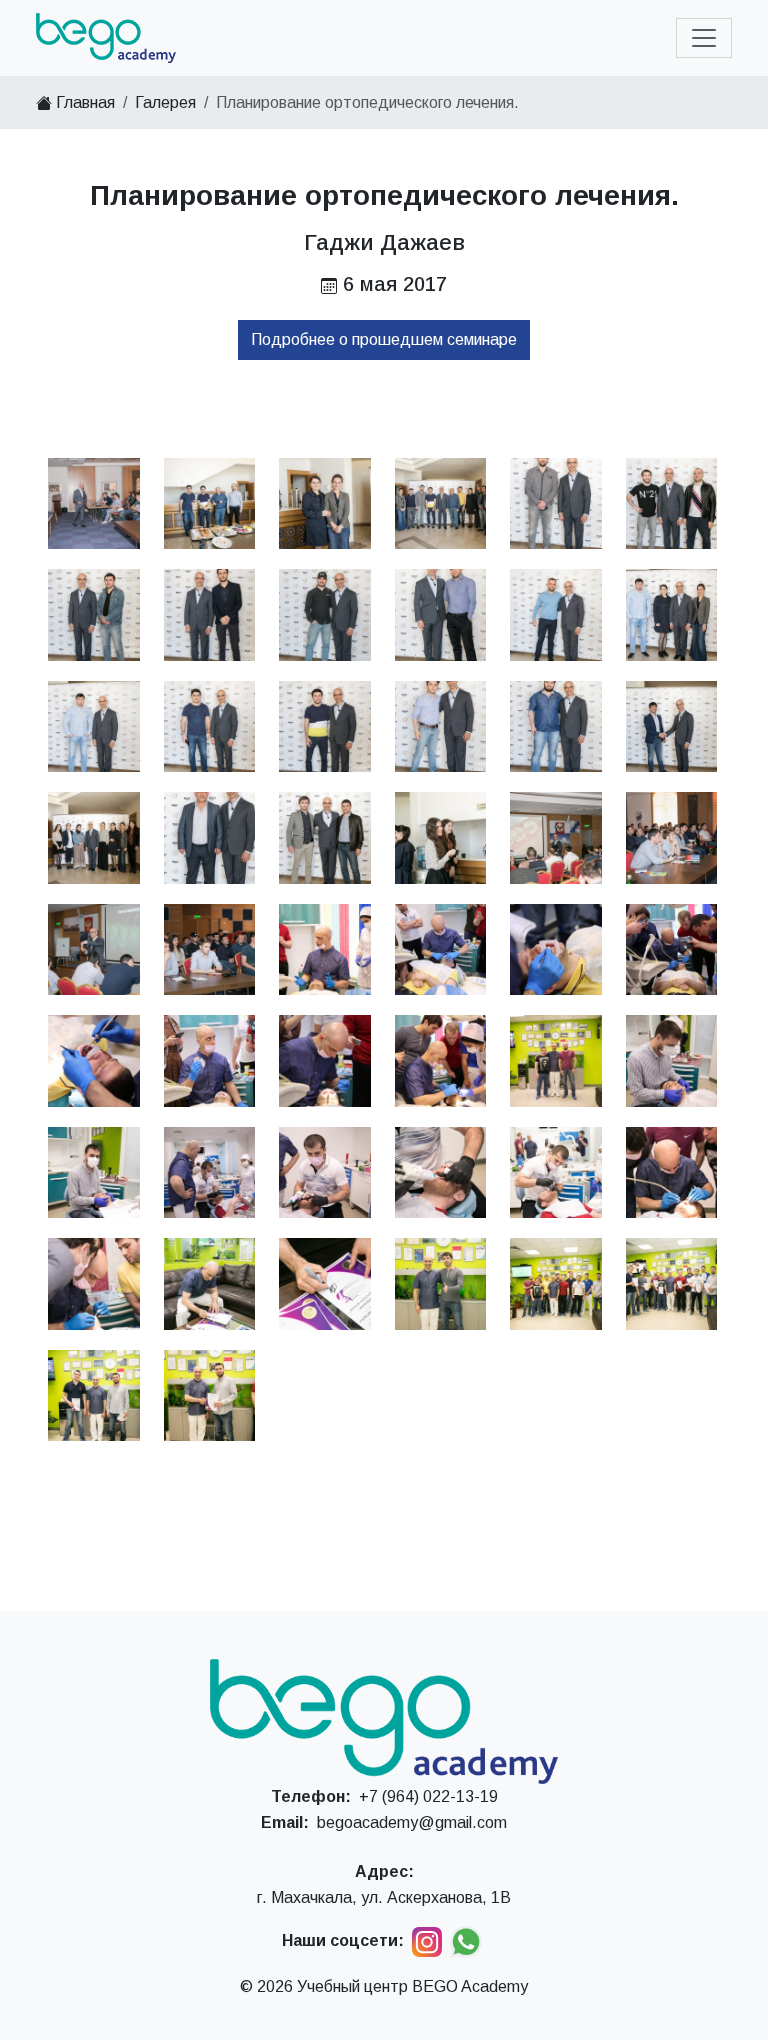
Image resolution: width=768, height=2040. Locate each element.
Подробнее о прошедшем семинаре (384, 339)
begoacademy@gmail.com (412, 1822)
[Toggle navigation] (704, 38)
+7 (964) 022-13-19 (428, 1796)
